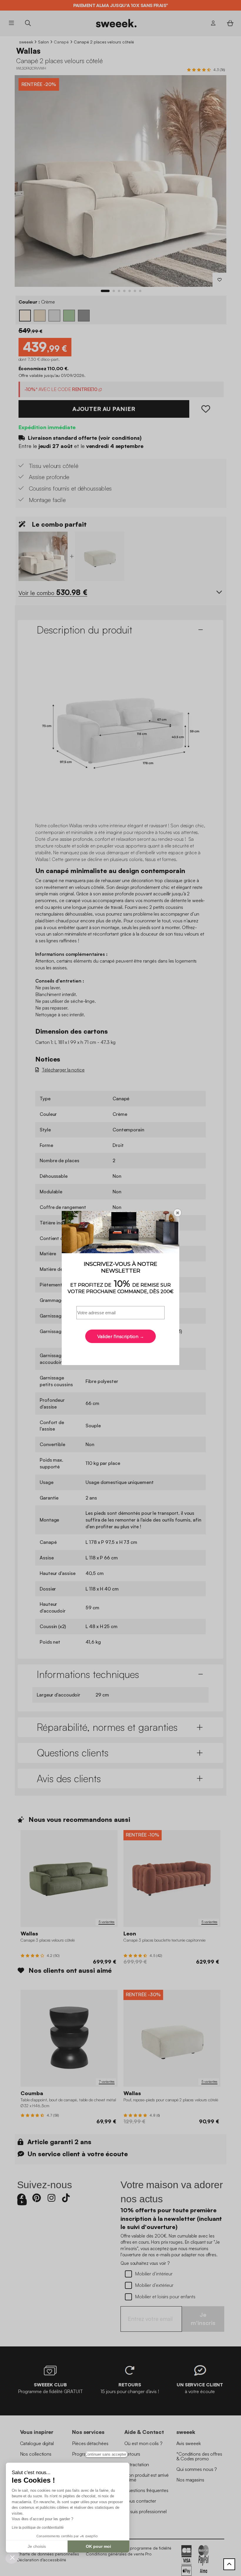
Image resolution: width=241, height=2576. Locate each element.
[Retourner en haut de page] (229, 2564)
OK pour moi (98, 2546)
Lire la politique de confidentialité (38, 2528)
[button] (12, 2557)
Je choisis (37, 2546)
